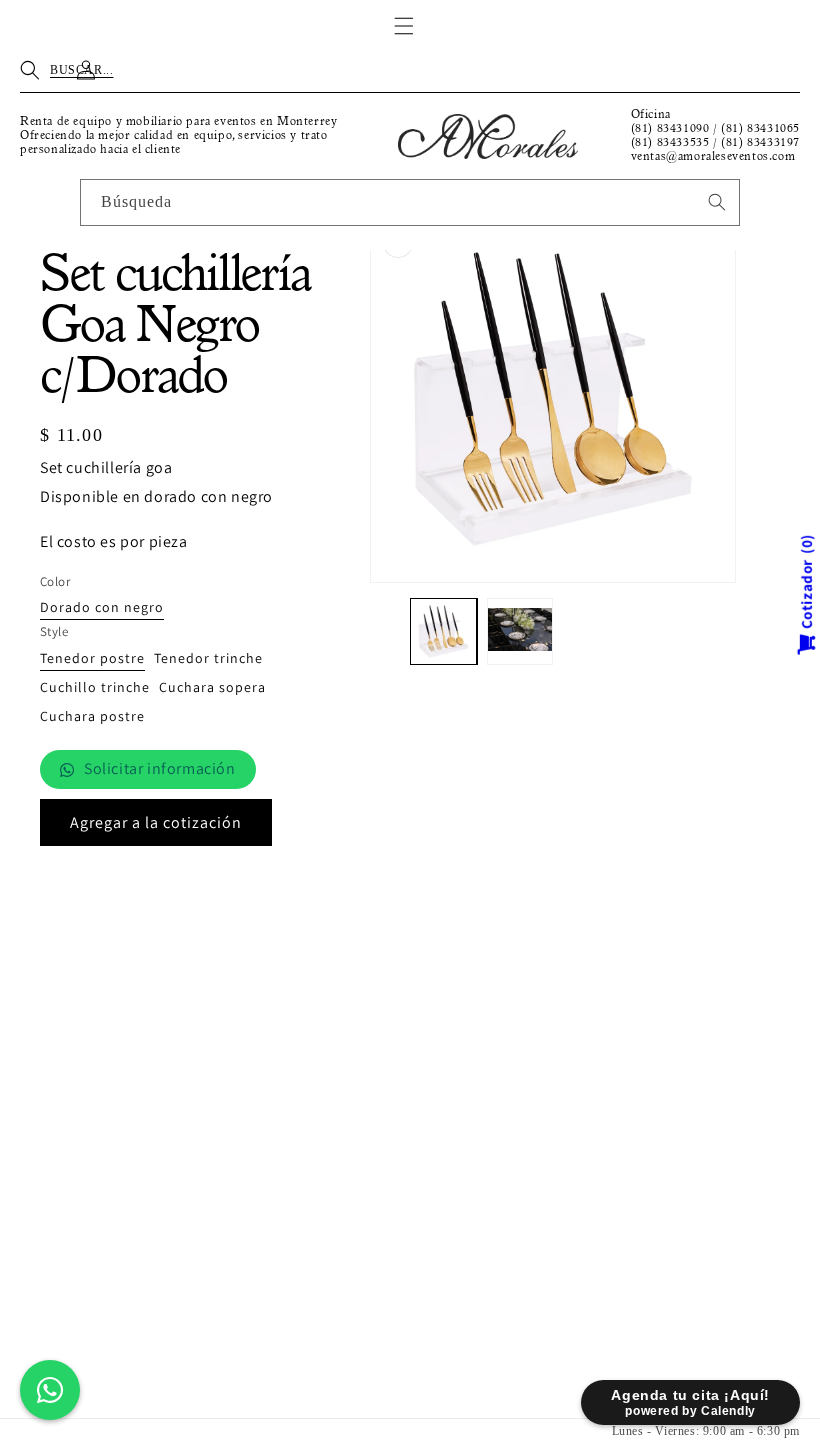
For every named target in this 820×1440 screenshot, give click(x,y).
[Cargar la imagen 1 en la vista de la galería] (443, 631)
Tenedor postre (92, 659)
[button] (404, 26)
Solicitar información (160, 768)
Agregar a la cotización (156, 822)
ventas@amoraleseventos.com (713, 157)
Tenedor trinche (208, 659)
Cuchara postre (92, 717)
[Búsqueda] (717, 202)
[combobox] (410, 202)
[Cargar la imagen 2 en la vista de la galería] (520, 631)
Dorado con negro (102, 608)
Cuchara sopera (212, 688)
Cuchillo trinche (95, 688)
